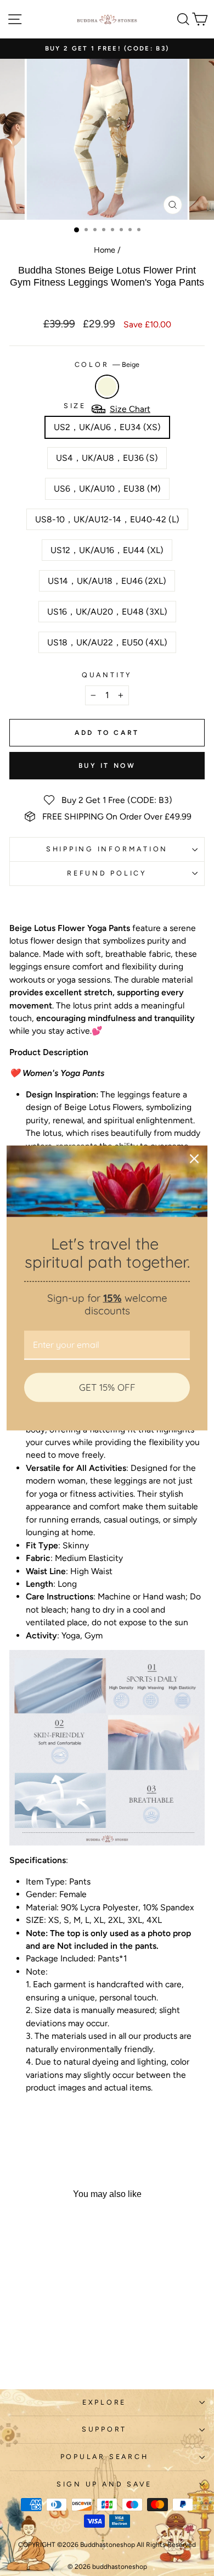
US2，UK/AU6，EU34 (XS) (107, 427)
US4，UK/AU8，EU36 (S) (107, 458)
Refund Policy (107, 873)
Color (107, 364)
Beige (107, 387)
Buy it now (107, 766)
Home (105, 250)
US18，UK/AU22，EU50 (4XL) (107, 642)
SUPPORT (104, 2429)
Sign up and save (104, 2484)
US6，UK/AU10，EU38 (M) (107, 489)
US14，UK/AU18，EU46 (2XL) (107, 581)
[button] (107, 2121)
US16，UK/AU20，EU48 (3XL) (107, 612)
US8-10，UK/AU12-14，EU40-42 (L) (107, 519)
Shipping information (107, 849)
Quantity (107, 675)
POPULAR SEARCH (105, 2457)
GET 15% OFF (107, 1387)
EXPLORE (104, 2402)
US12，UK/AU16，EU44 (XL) (107, 550)
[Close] (194, 1159)
